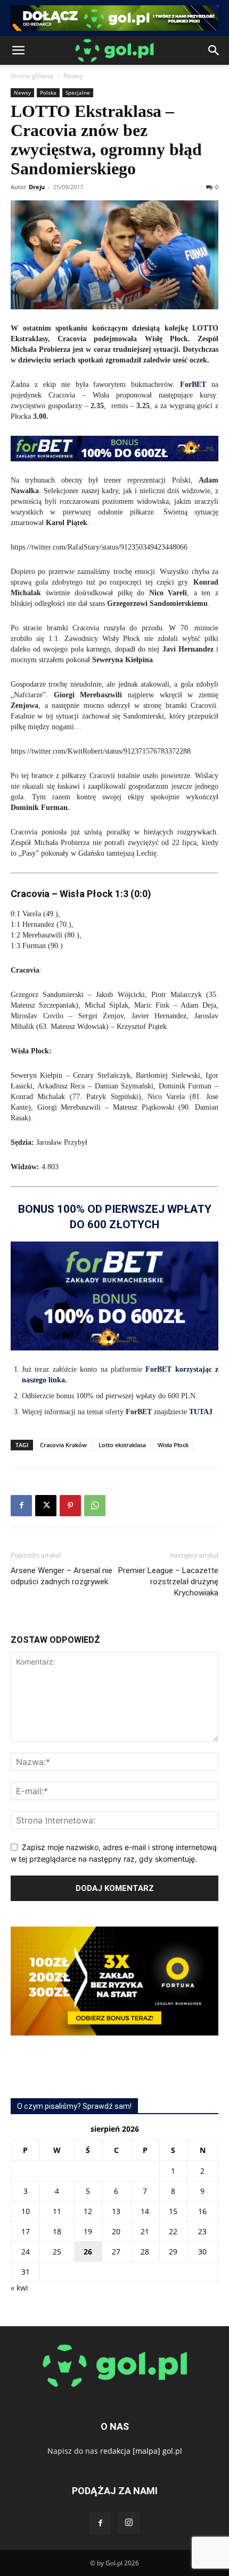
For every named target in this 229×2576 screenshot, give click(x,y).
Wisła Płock (173, 1445)
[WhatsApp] (95, 1506)
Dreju (37, 187)
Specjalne (78, 92)
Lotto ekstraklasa (122, 1445)
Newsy (73, 76)
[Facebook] (21, 1506)
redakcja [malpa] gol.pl (141, 2451)
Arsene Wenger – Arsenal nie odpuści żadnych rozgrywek (62, 1576)
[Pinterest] (70, 1506)
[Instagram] (129, 2523)
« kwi (19, 2288)
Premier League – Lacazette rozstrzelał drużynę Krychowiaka (168, 1582)
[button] (18, 50)
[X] (46, 1506)
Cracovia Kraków (63, 1445)
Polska (48, 92)
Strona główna (32, 76)
